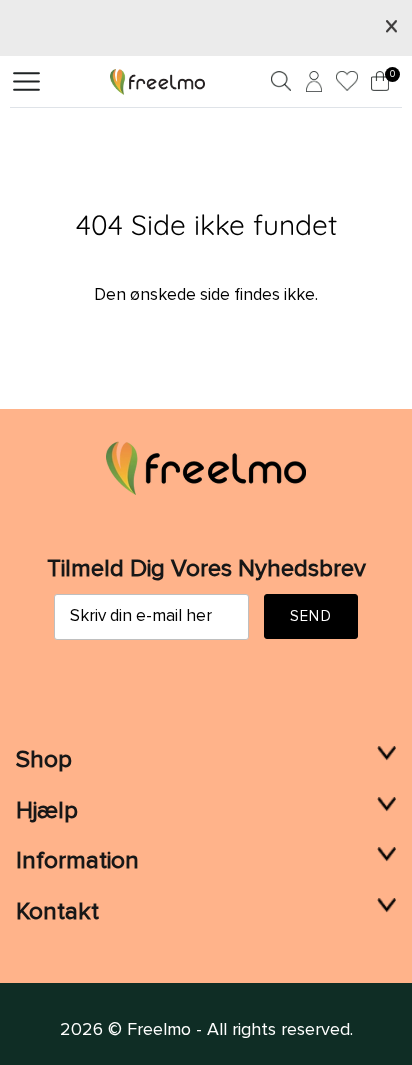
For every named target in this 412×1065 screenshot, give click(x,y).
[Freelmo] (157, 81)
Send (311, 616)
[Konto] (311, 85)
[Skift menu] (26, 82)
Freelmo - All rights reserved (238, 1030)
